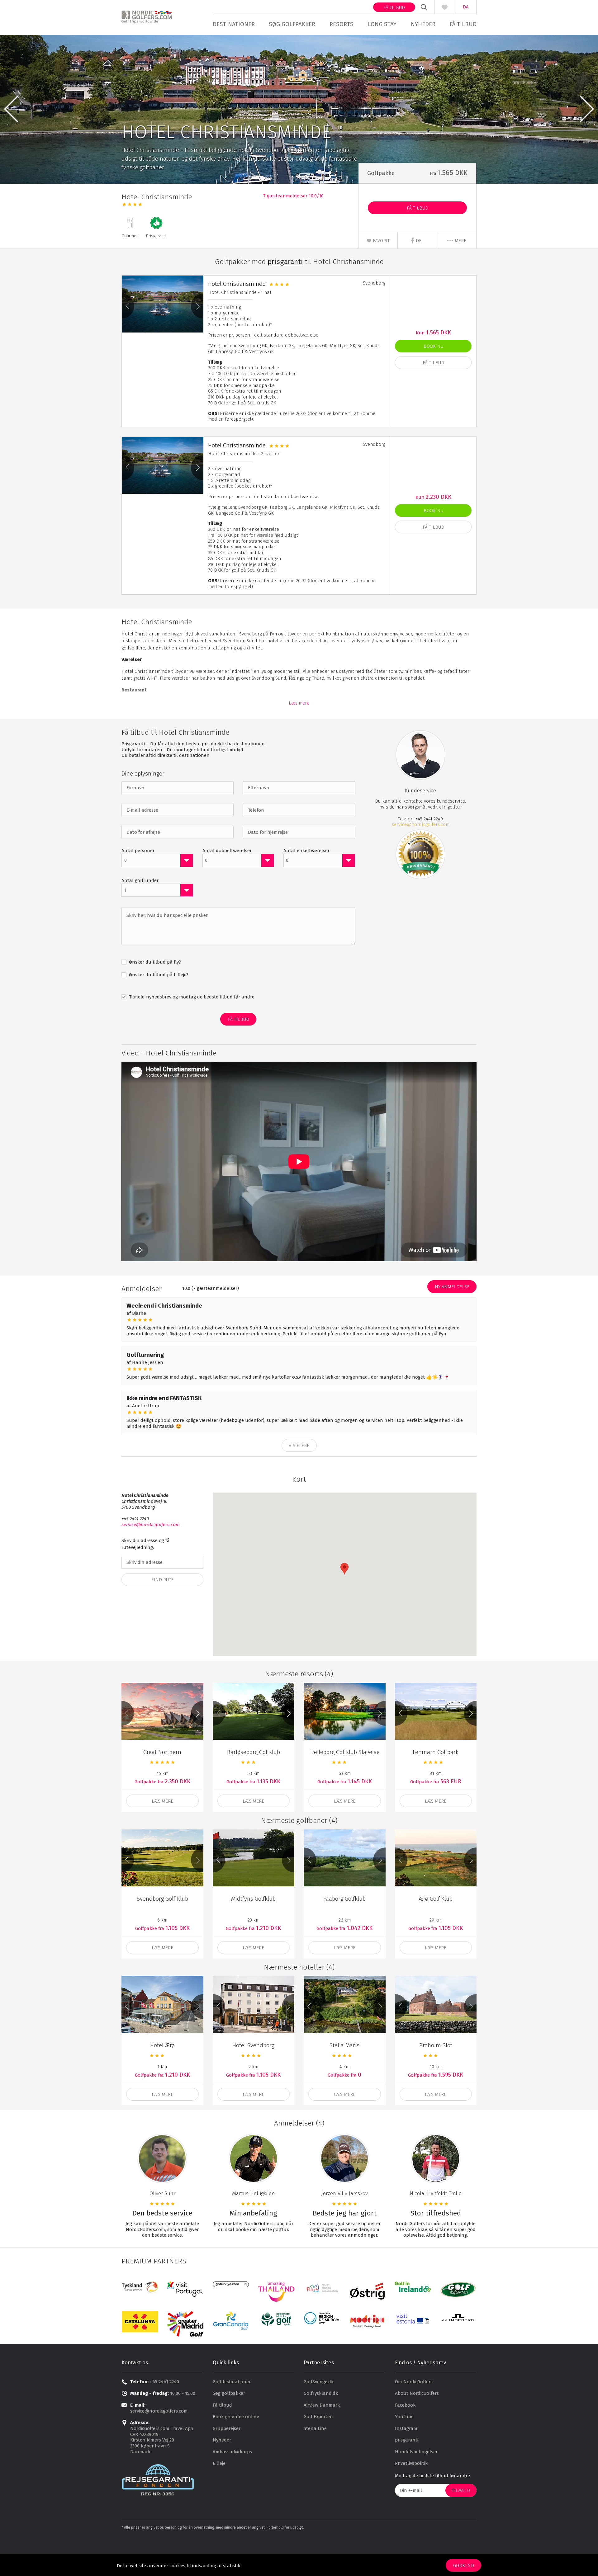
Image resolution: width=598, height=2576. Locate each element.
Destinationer (234, 24)
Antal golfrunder (140, 880)
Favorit (381, 241)
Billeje (219, 2463)
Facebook (405, 2405)
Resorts (342, 24)
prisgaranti (407, 2440)
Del (419, 241)
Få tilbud (394, 7)
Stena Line (315, 2428)
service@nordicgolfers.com (421, 824)
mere (460, 241)
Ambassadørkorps (232, 2452)
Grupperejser (227, 2428)
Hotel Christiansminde (237, 284)
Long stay (382, 24)
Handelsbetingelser (416, 2452)
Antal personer (138, 851)
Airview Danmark (322, 2405)
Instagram (406, 2428)
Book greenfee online (236, 2417)
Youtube (404, 2417)
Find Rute (162, 1580)
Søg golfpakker (292, 24)
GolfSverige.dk (319, 2382)
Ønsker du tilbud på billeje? (158, 975)
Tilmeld (461, 2490)
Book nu (433, 346)
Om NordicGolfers (414, 2382)
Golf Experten (318, 2417)
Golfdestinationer (232, 2382)
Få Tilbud (418, 208)
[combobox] (157, 860)
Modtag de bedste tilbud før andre (432, 2476)
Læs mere (299, 703)
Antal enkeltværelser (306, 851)
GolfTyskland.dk (321, 2393)
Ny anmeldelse (452, 1287)
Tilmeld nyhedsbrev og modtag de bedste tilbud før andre (191, 997)
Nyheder (423, 24)
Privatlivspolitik (411, 2463)
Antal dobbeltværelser (227, 851)
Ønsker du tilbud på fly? (154, 962)
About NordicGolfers (417, 2393)
